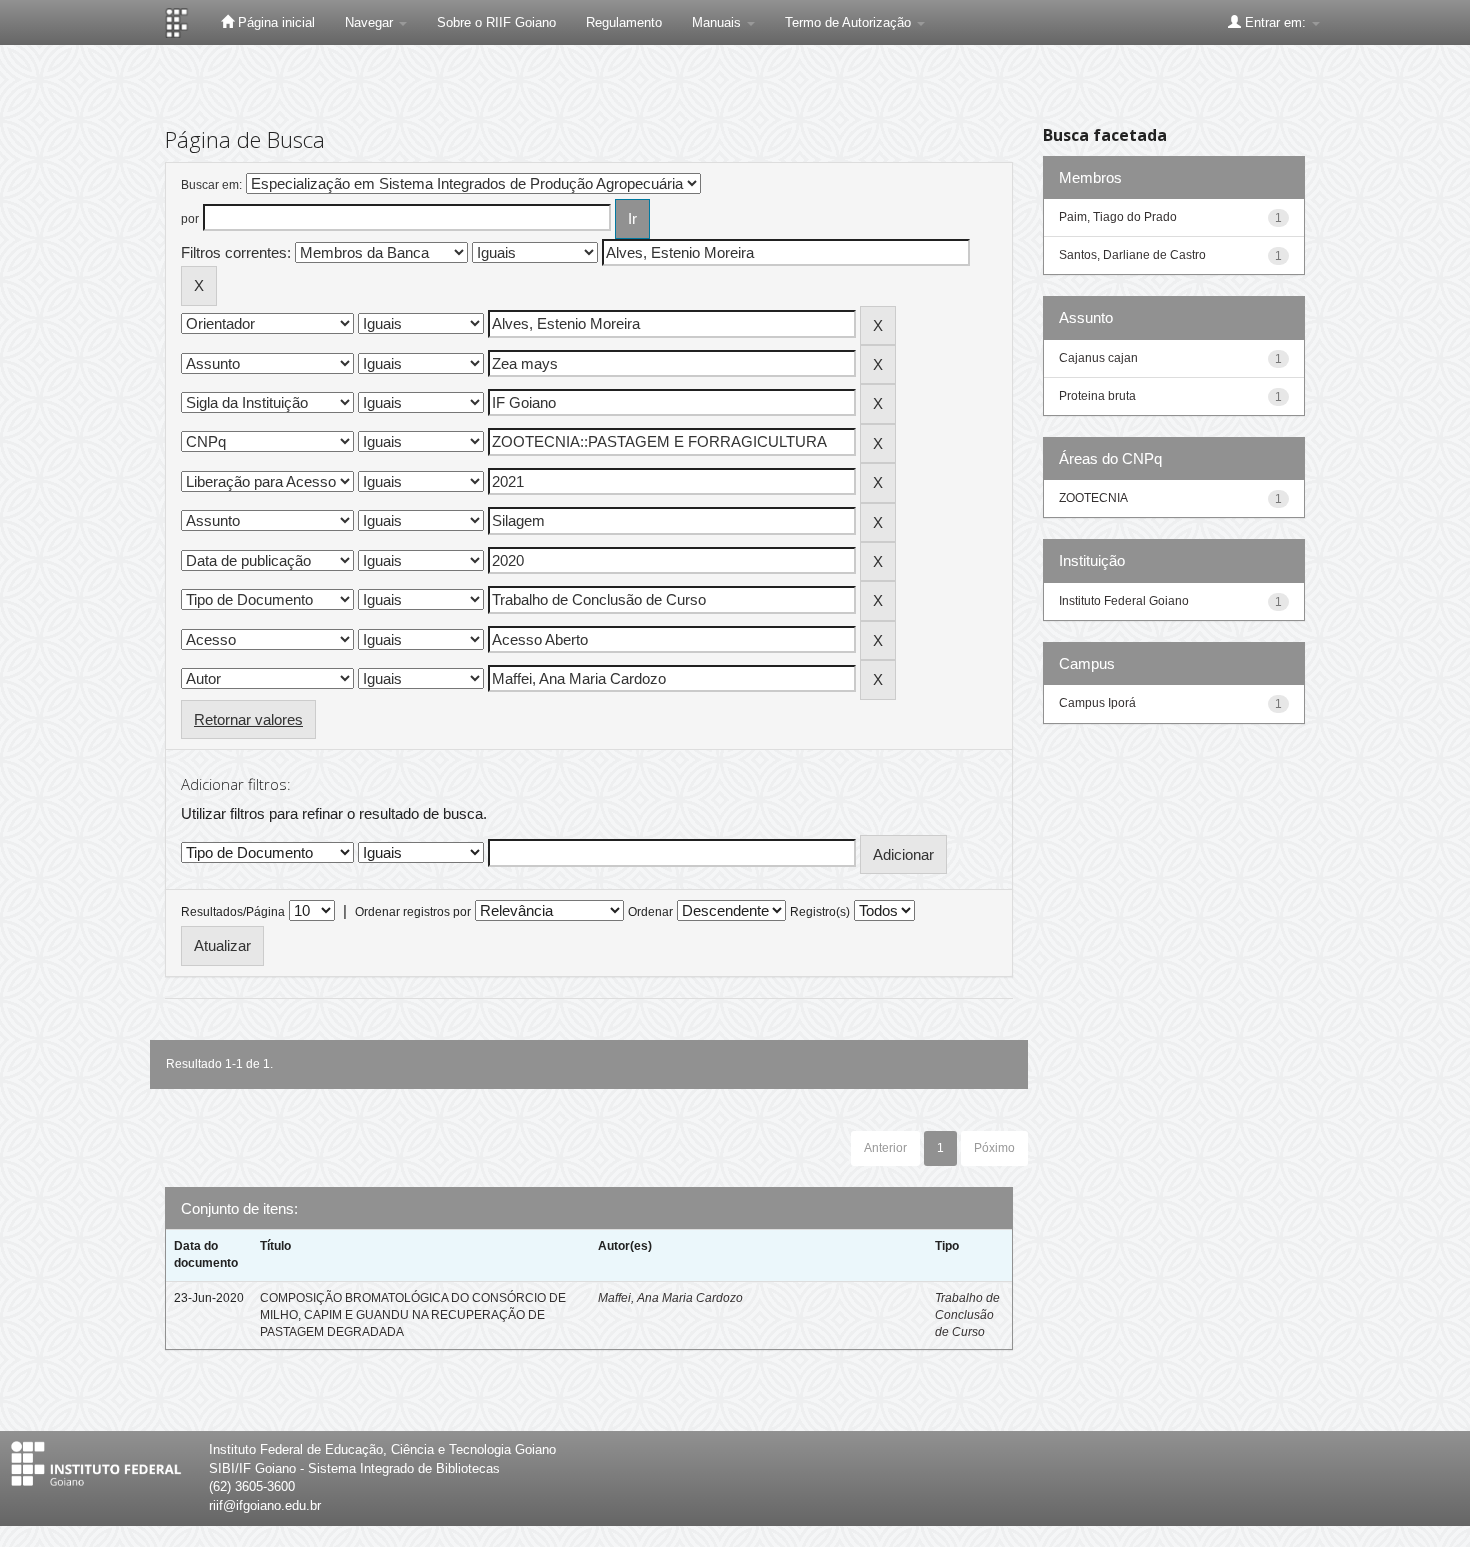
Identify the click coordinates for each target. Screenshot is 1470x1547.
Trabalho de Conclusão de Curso (967, 1315)
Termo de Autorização (850, 22)
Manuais (718, 22)
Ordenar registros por (413, 912)
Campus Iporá (1097, 703)
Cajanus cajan (1098, 358)
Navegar (371, 22)
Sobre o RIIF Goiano (496, 22)
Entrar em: (1275, 22)
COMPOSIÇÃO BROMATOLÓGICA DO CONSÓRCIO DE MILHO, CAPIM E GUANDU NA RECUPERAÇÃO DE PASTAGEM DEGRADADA (413, 1315)
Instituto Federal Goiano (1124, 601)
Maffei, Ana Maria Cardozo (670, 1298)
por (190, 219)
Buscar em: (211, 185)
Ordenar (650, 912)
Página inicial (274, 22)
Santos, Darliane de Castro (1132, 255)
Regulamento (624, 22)
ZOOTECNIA (1093, 498)
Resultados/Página (233, 912)
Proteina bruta (1097, 396)
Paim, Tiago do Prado (1118, 217)
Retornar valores (248, 719)
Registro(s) (820, 912)
